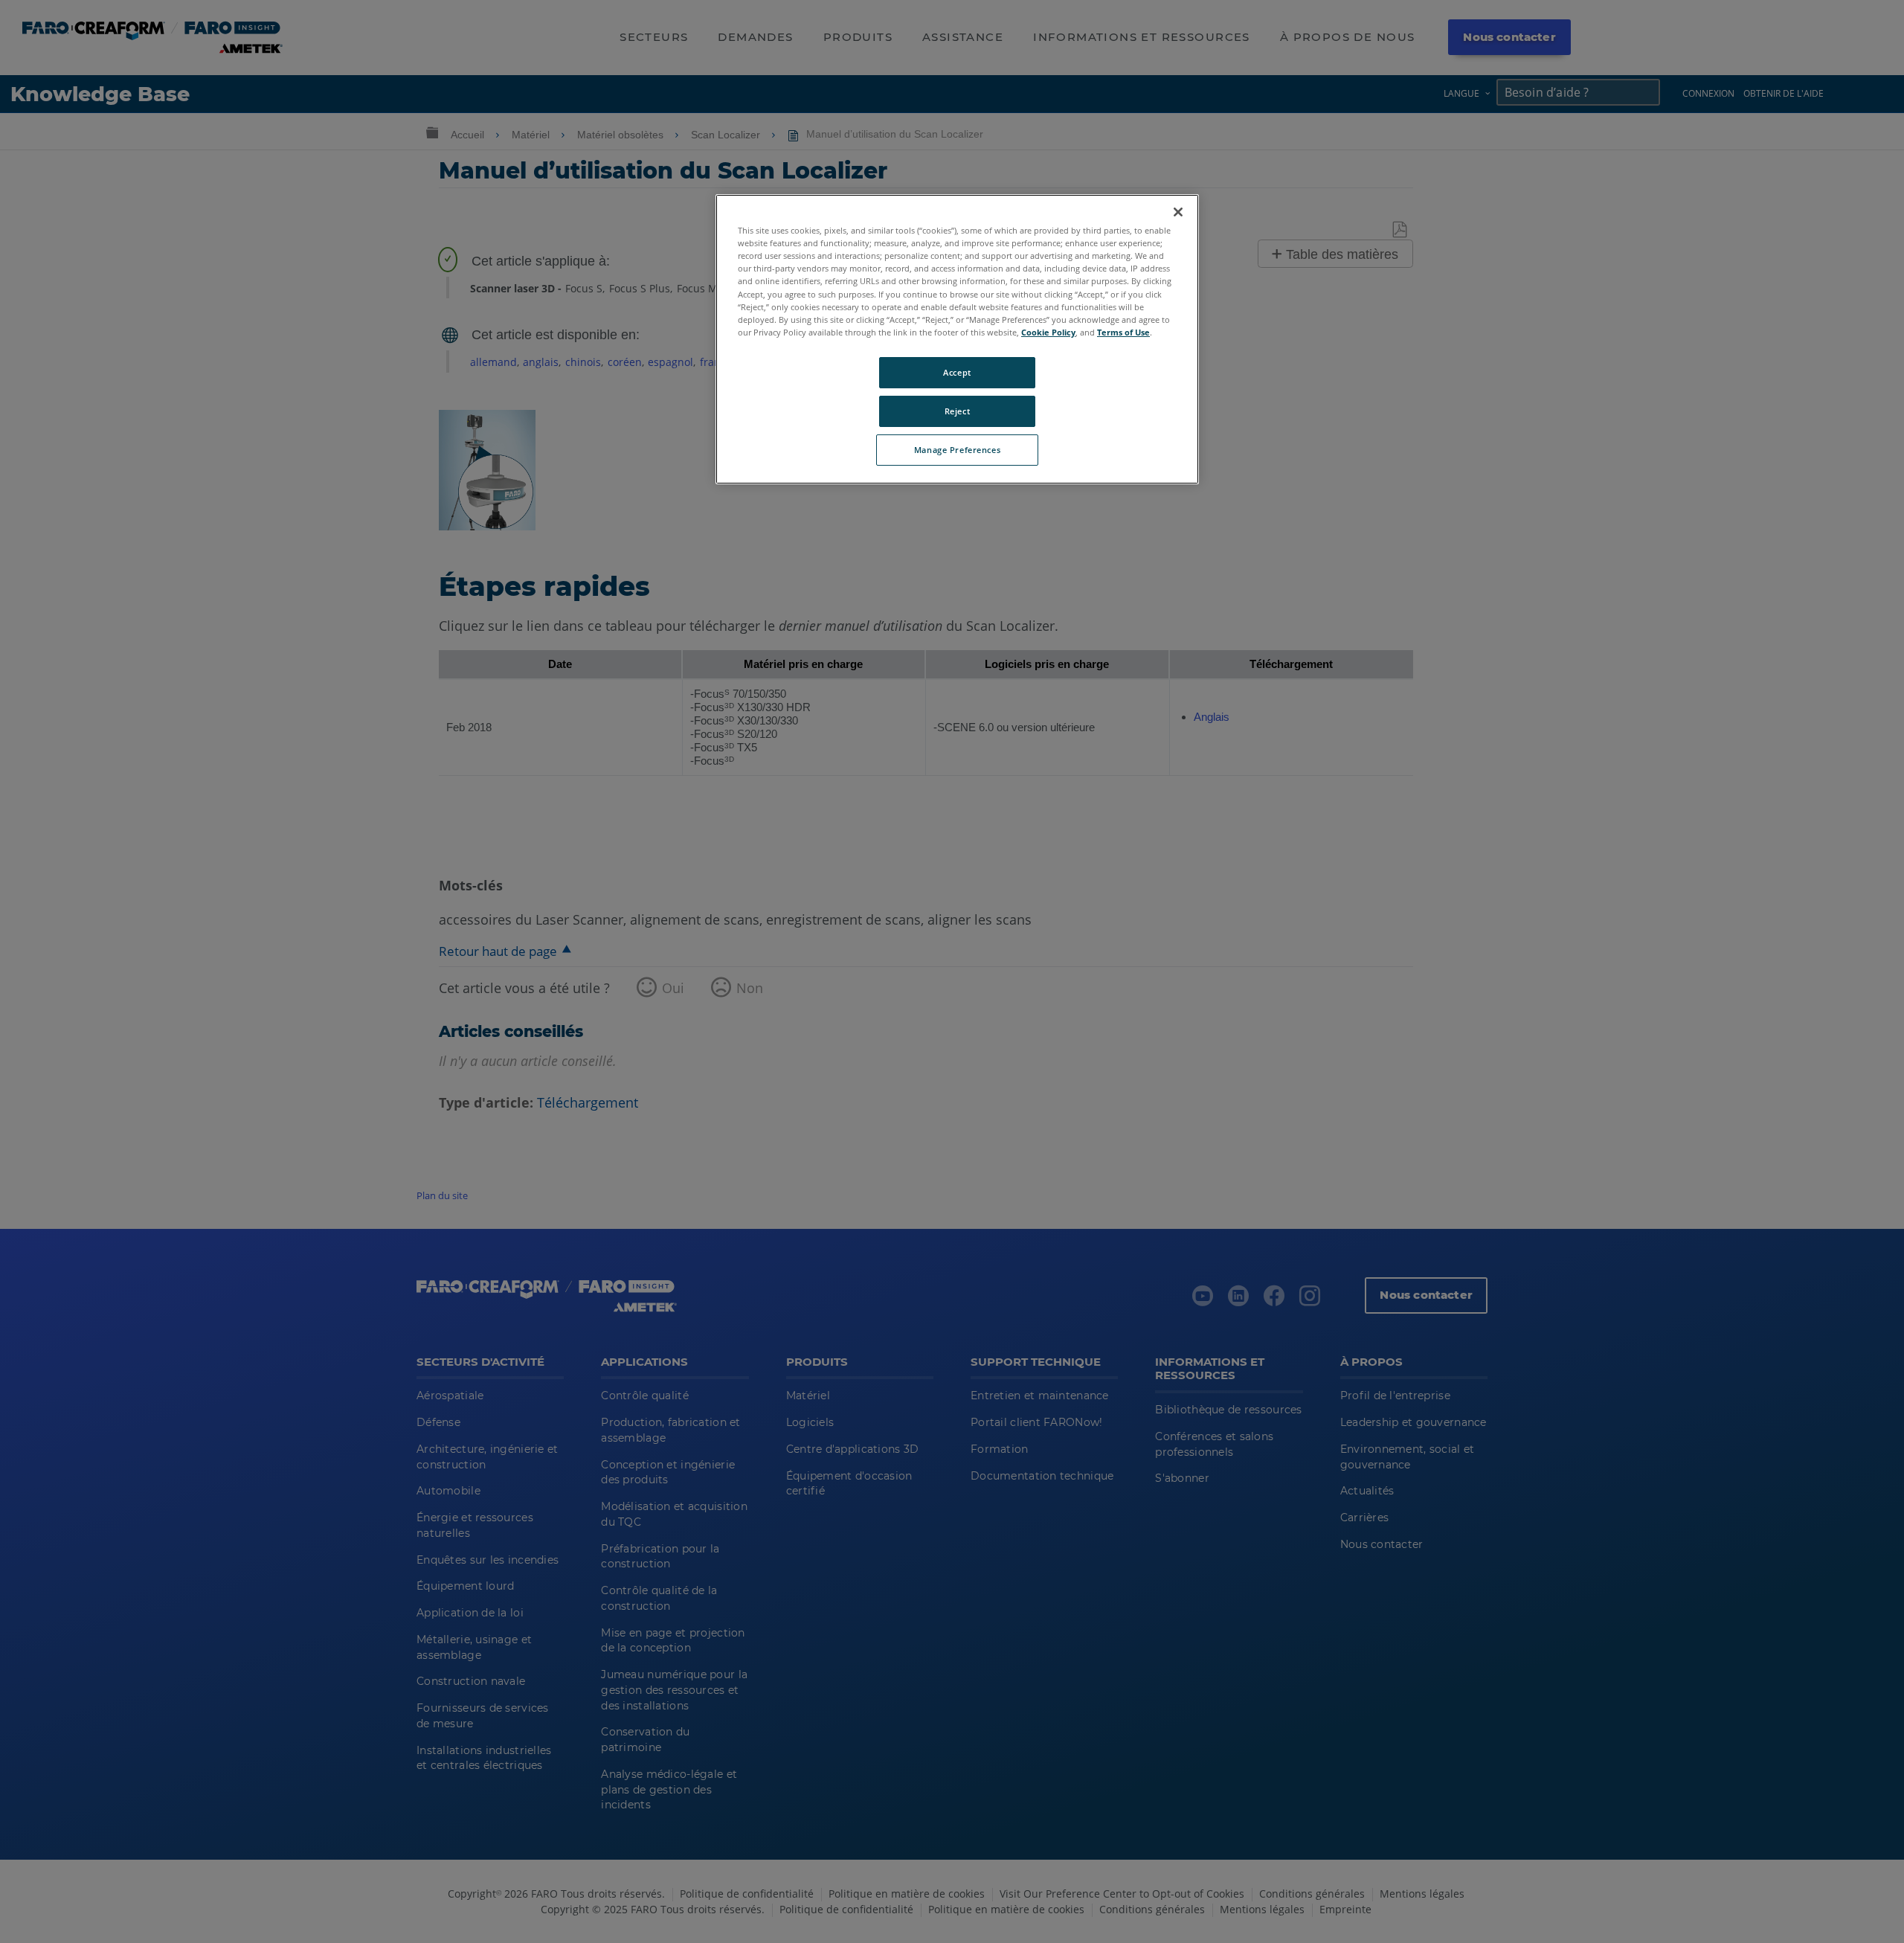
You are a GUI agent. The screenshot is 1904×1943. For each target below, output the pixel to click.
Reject (957, 411)
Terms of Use (1123, 332)
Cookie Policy (1048, 332)
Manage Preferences (957, 450)
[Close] (1178, 212)
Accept (957, 372)
